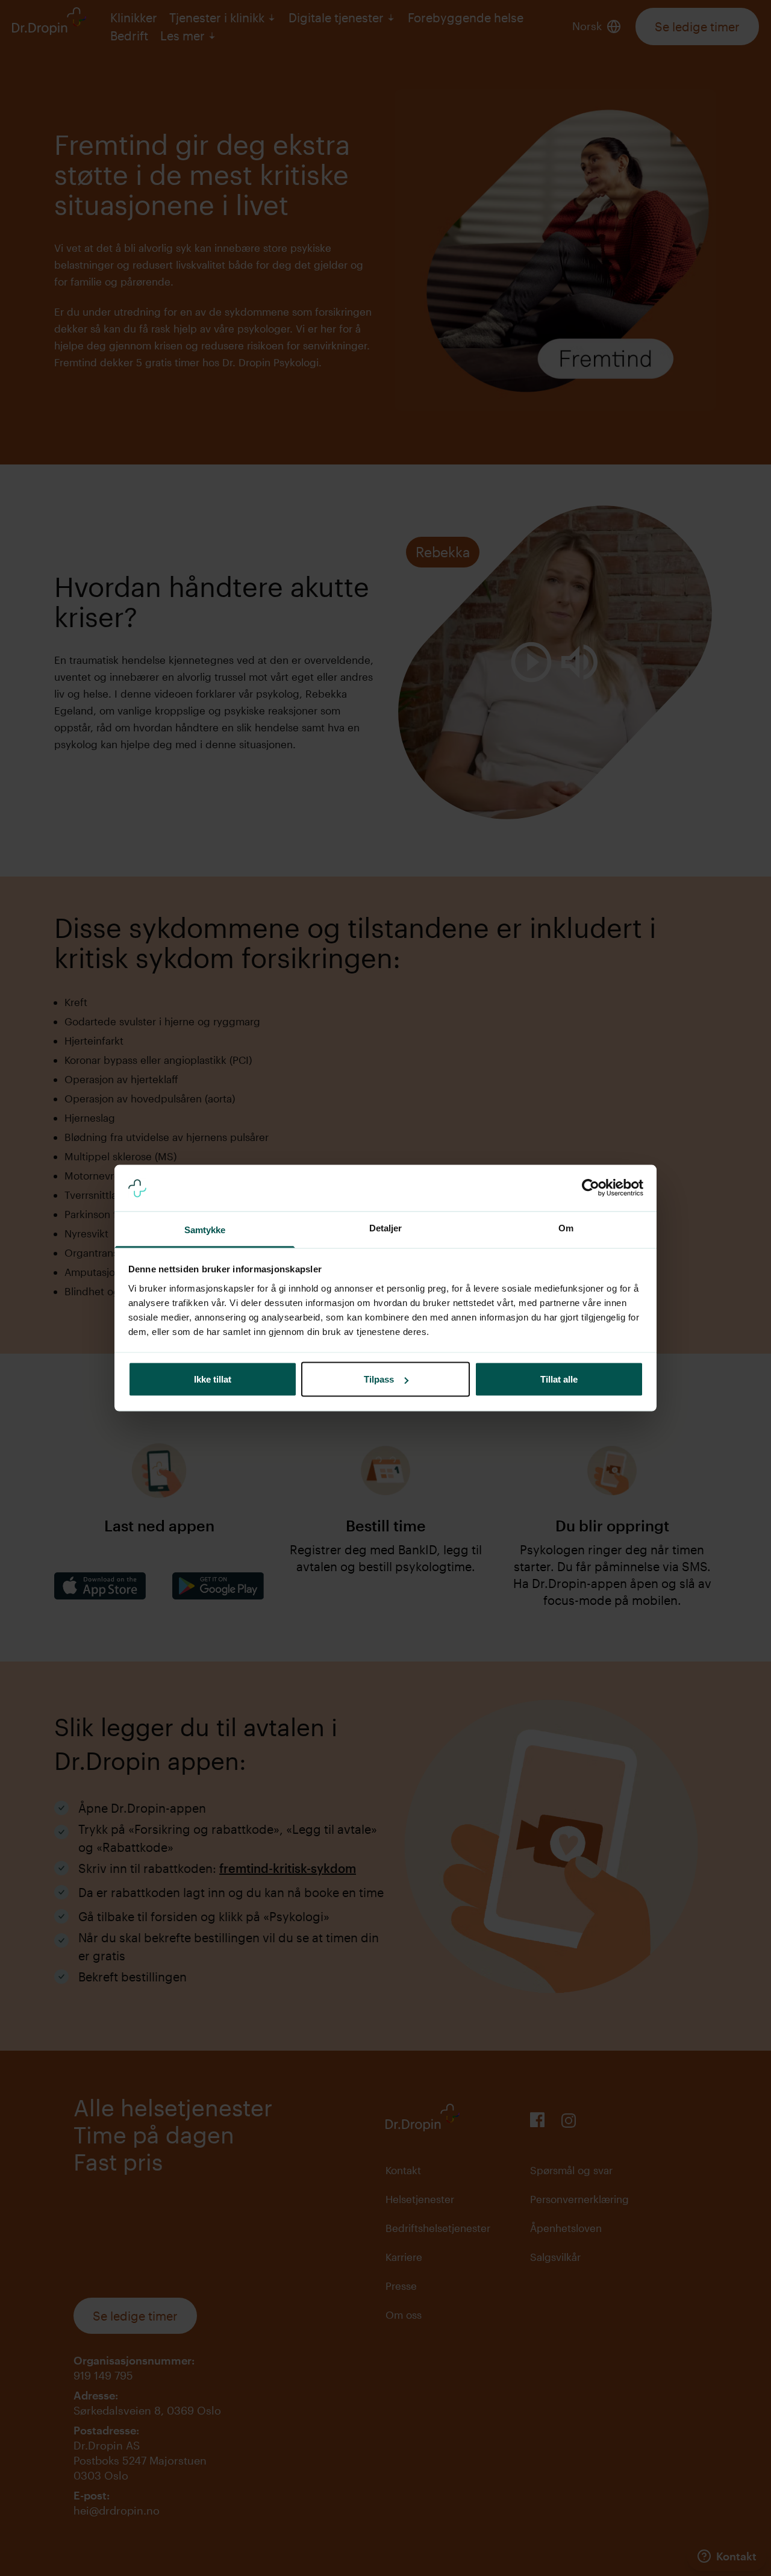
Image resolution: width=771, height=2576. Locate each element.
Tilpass (379, 1379)
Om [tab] (566, 1227)
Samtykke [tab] (205, 1229)
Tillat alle (559, 1379)
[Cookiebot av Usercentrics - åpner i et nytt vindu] (591, 1188)
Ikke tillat (213, 1379)
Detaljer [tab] (386, 1227)
